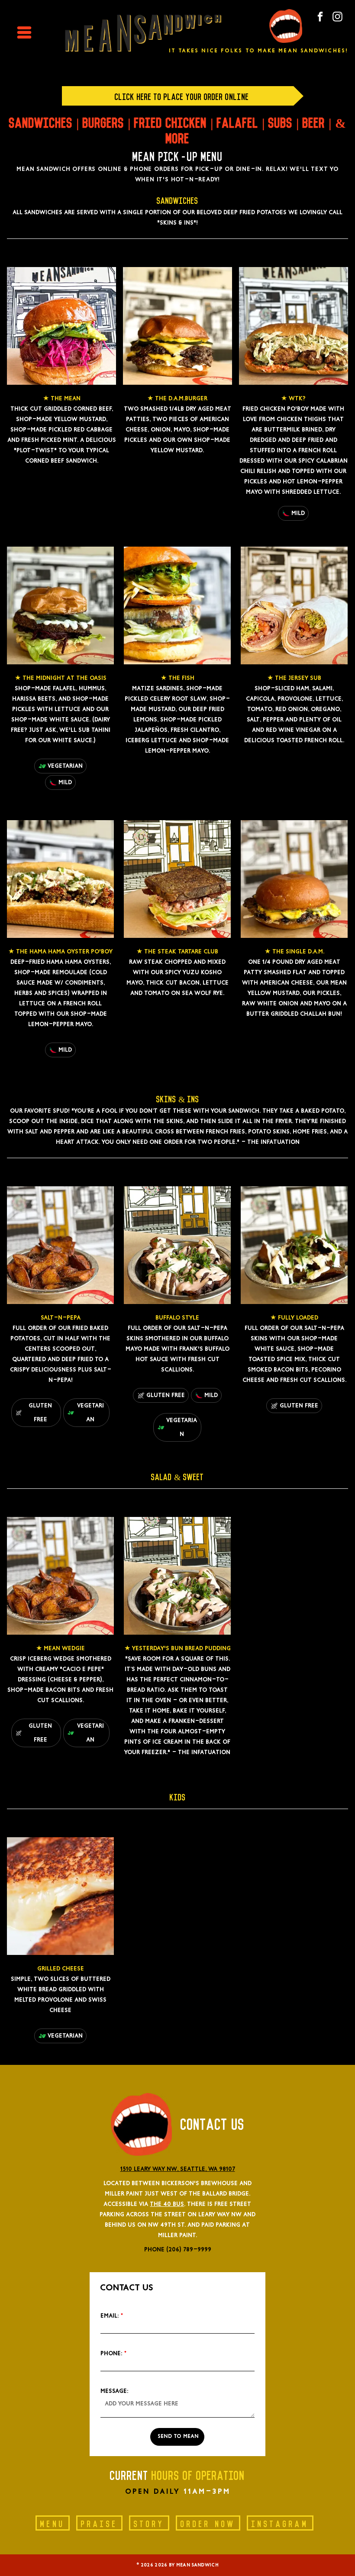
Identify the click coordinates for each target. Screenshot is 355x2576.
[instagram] (337, 18)
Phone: (111, 2354)
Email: (110, 2316)
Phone (154, 2250)
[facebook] (320, 18)
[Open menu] (24, 32)
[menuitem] (56, 2520)
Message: (114, 2391)
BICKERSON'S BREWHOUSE (200, 2183)
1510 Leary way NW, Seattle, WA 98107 (178, 2169)
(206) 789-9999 (189, 2250)
